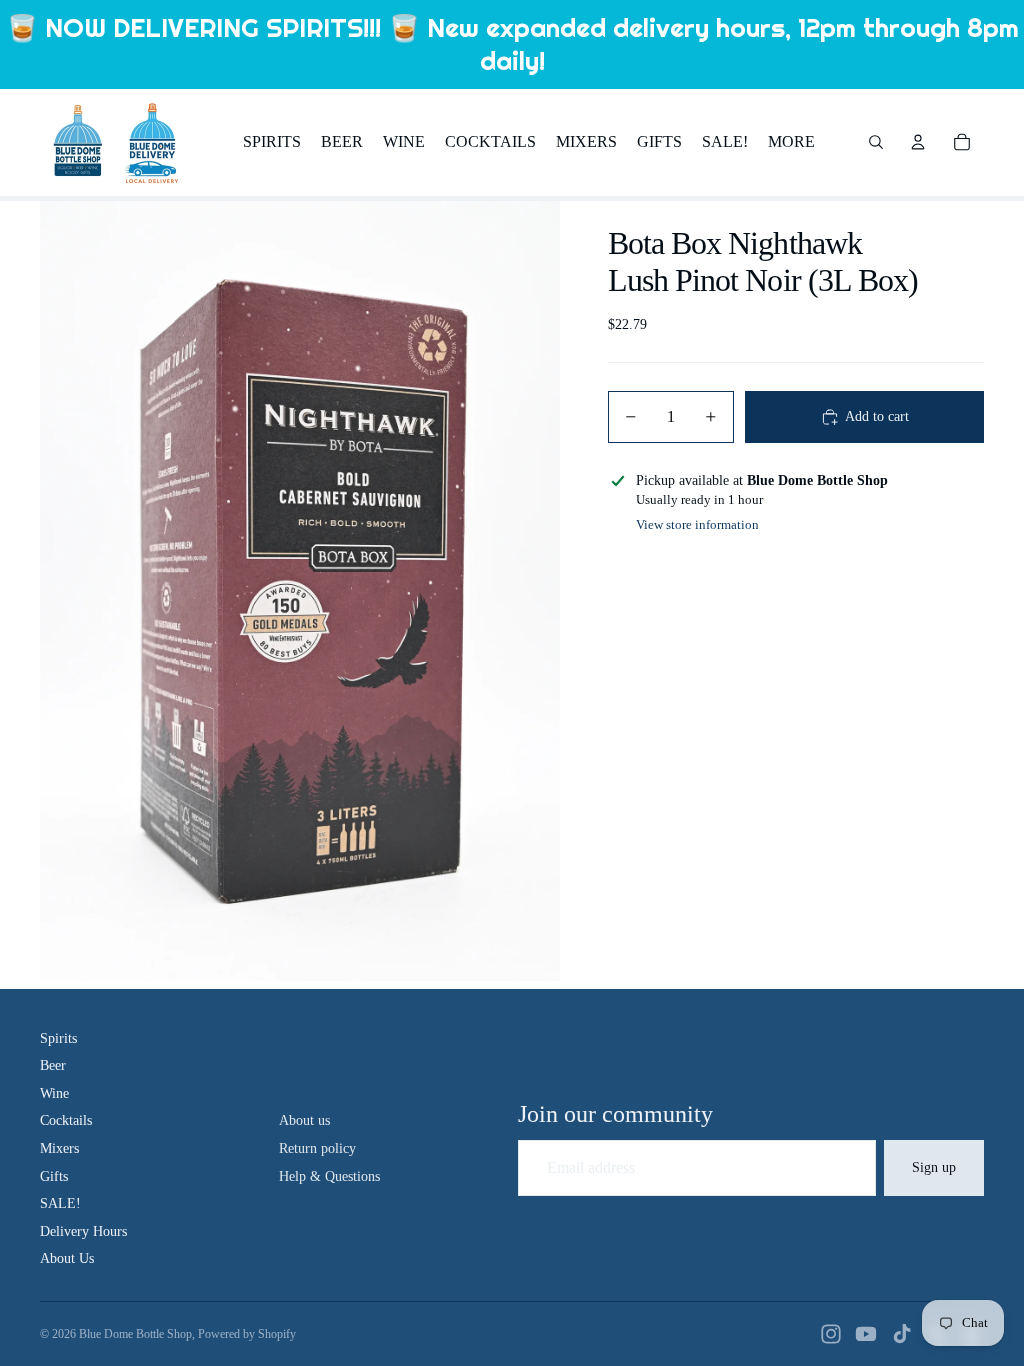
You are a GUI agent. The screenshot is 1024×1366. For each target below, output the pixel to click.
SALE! (60, 1203)
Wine (54, 1093)
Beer (53, 1065)
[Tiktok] (902, 1334)
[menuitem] (791, 142)
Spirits (58, 1038)
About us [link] (304, 1120)
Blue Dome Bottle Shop (135, 1334)
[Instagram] (831, 1334)
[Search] (876, 142)
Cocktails (66, 1120)
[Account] (918, 142)
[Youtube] (866, 1334)
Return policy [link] (317, 1148)
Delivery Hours (83, 1231)
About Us (67, 1258)
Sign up (934, 1167)
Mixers (59, 1148)
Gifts (54, 1176)
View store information (697, 524)
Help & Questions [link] (329, 1176)
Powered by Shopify (247, 1334)
